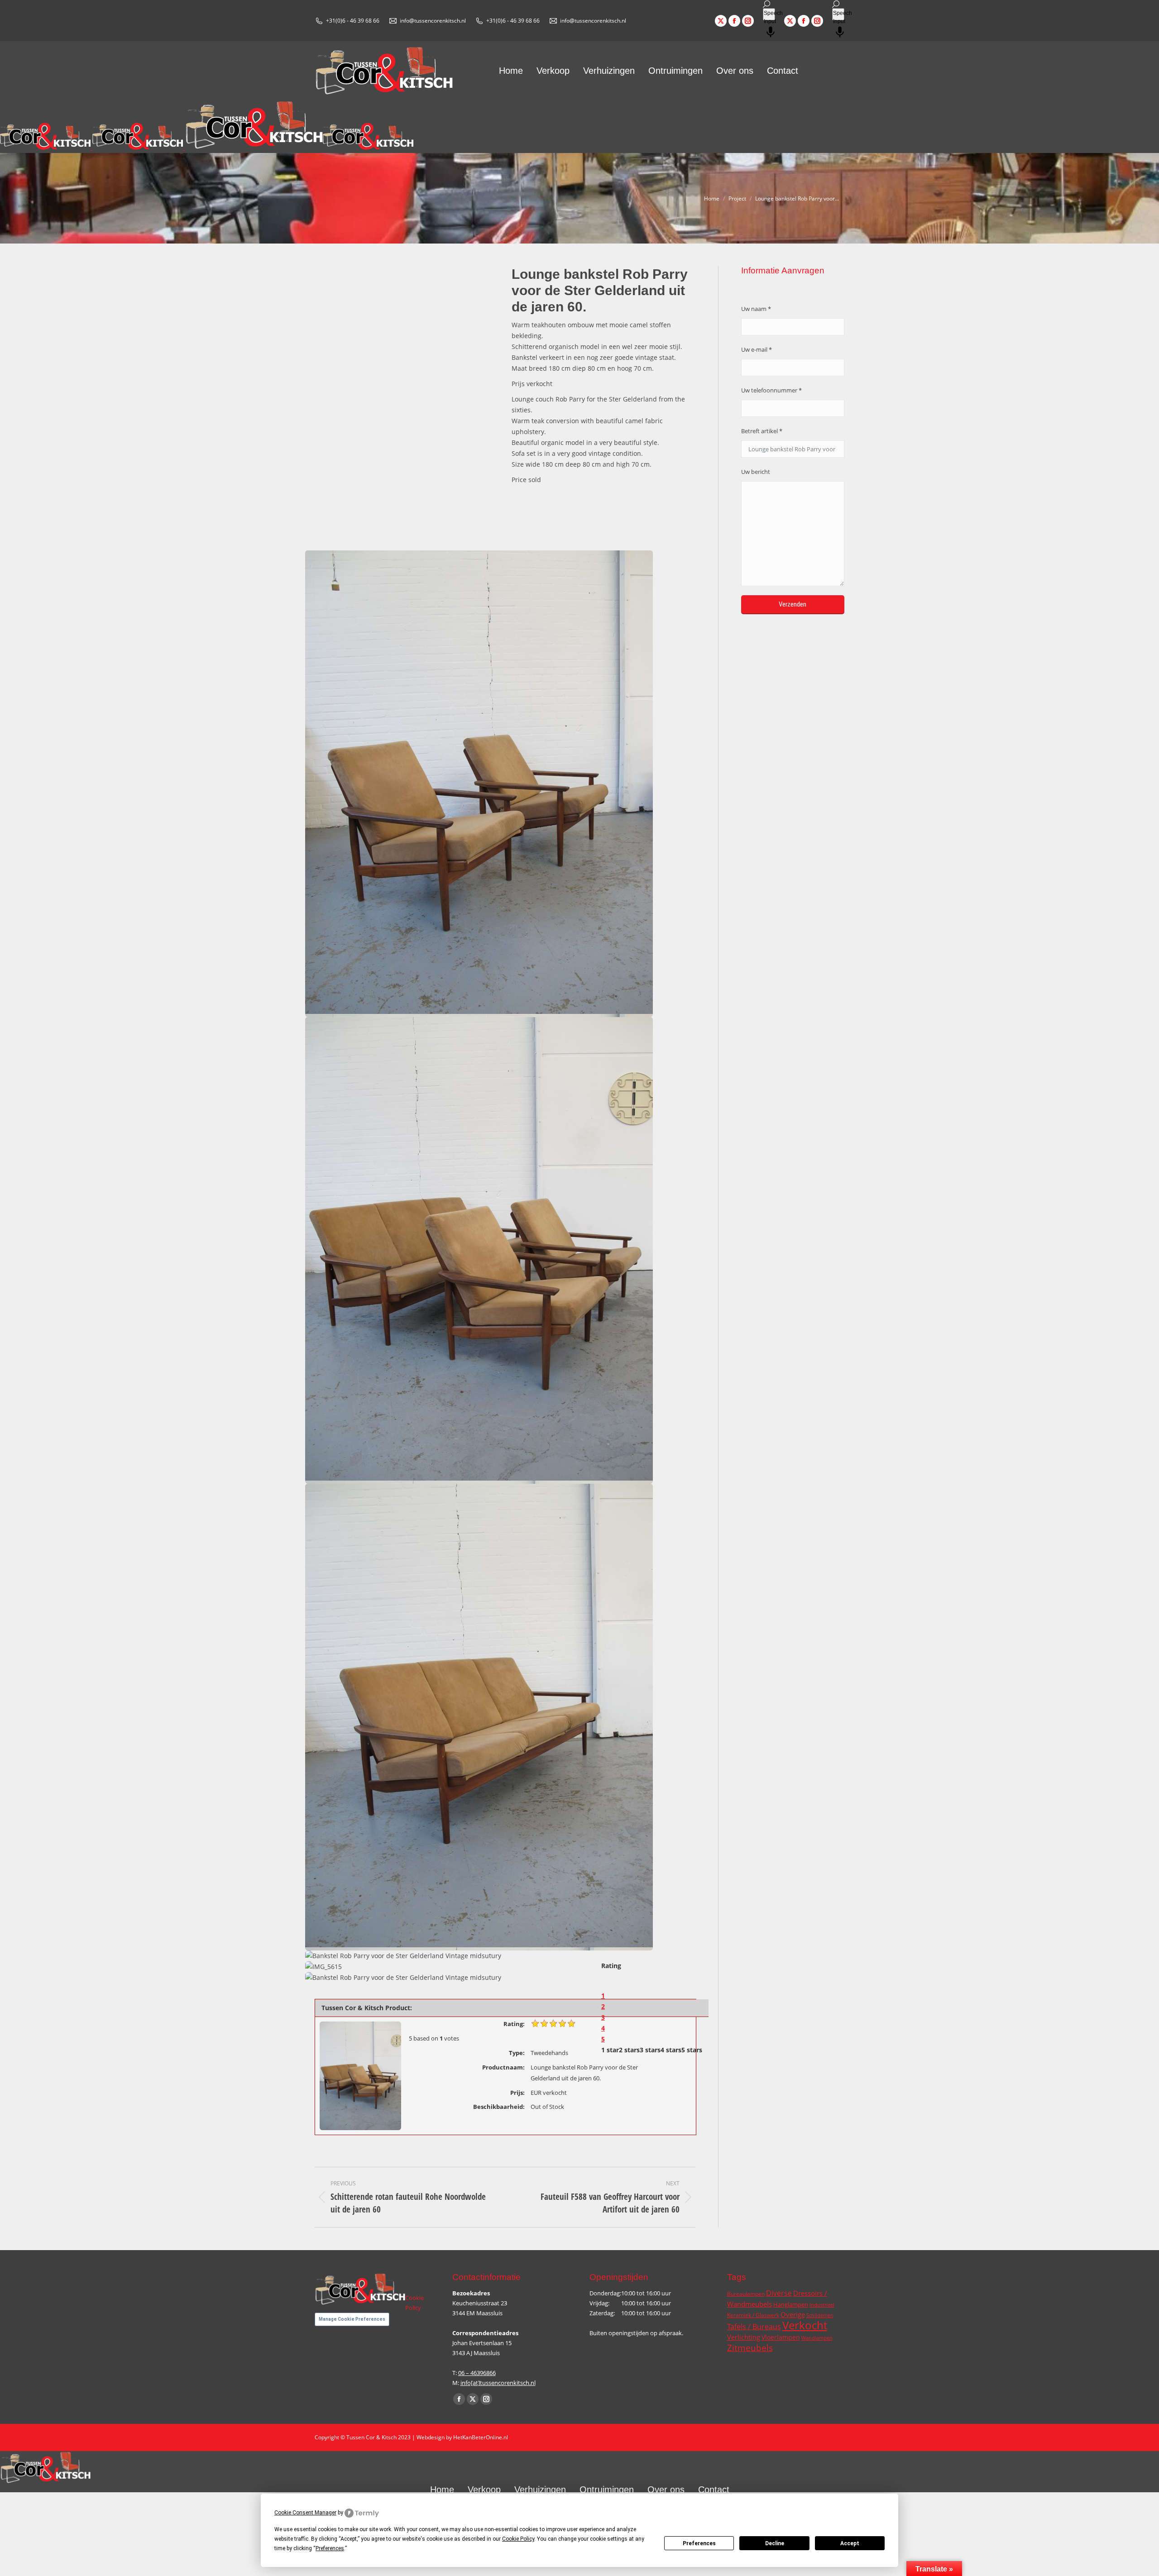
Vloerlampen (781, 2337)
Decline (775, 2543)
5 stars (692, 2050)
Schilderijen (820, 2315)
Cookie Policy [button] (518, 2539)
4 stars (671, 2050)
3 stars (650, 2050)
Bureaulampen (746, 2294)
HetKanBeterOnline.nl (481, 2437)
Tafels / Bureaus (754, 2327)
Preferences (699, 2543)
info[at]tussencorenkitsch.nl (498, 2383)
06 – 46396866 (477, 2373)
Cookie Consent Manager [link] (305, 2513)
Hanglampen (791, 2304)
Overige (793, 2315)
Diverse (779, 2293)
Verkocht (805, 2325)
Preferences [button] (330, 2548)
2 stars (629, 2050)
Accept (850, 2543)
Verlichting (744, 2337)
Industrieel (822, 2305)
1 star (610, 2050)
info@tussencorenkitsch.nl (433, 21)
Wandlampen (817, 2338)
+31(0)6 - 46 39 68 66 (353, 21)
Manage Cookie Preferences (352, 2319)
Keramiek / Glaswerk (753, 2315)
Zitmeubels (750, 2348)
